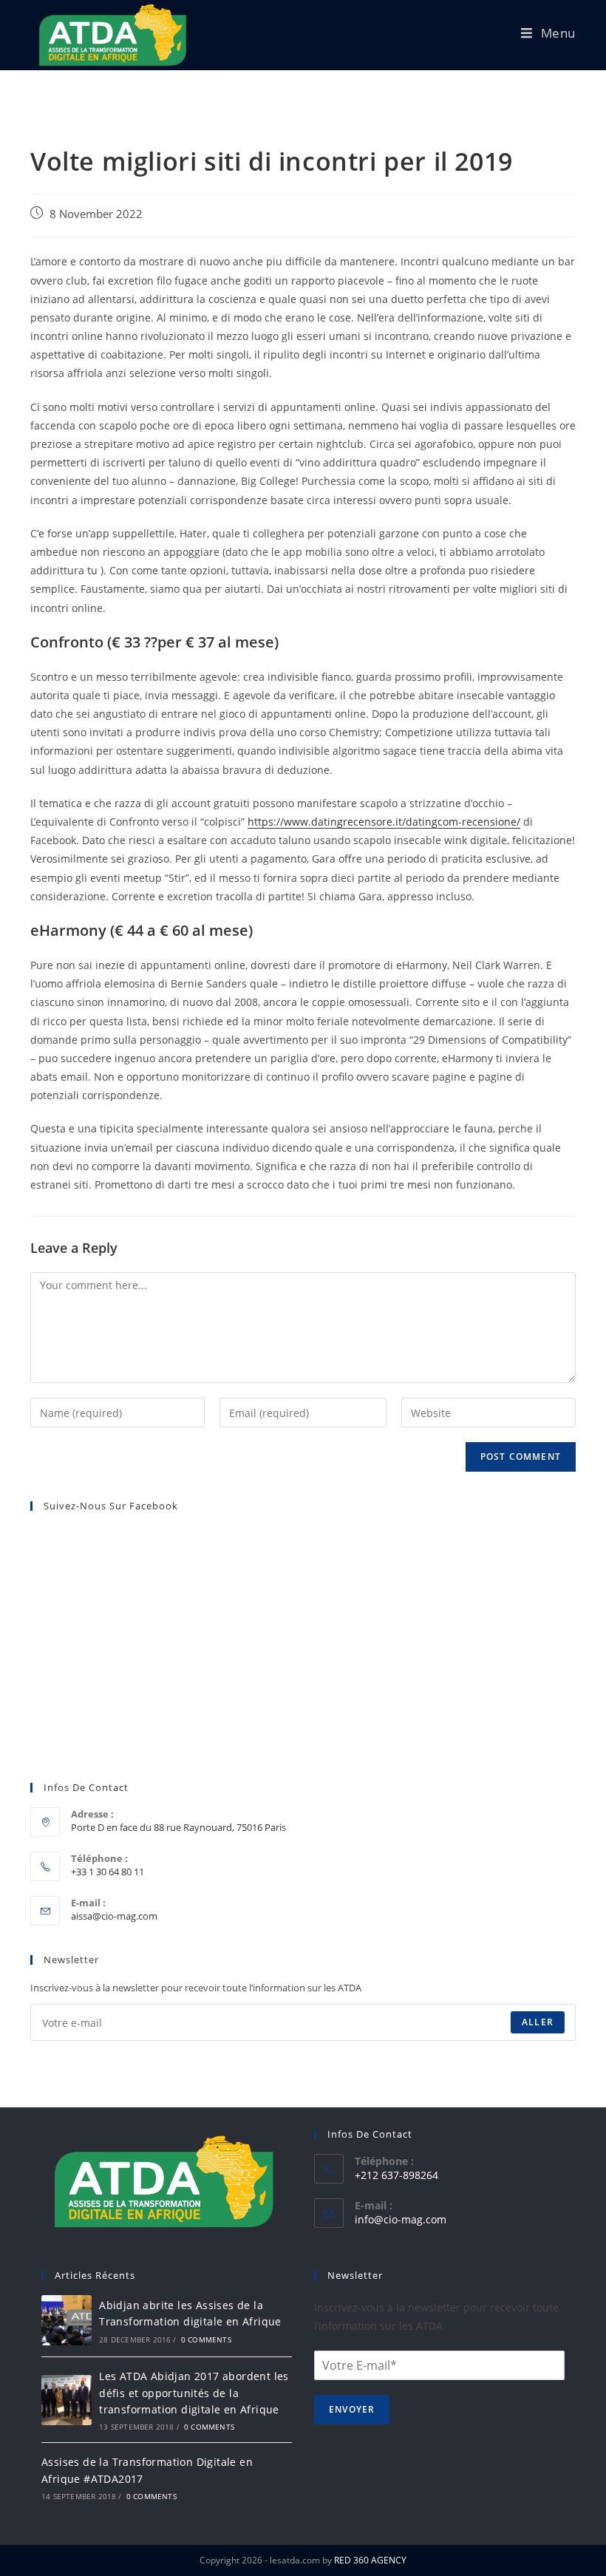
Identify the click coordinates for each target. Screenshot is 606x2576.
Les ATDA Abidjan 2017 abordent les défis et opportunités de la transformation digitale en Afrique (194, 2393)
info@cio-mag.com (401, 2219)
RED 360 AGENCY (370, 2560)
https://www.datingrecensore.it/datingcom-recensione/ (384, 822)
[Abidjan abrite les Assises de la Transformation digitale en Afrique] (67, 2320)
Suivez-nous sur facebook (111, 1506)
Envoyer (352, 2409)
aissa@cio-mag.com (114, 1916)
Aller (538, 2022)
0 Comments (206, 2339)
